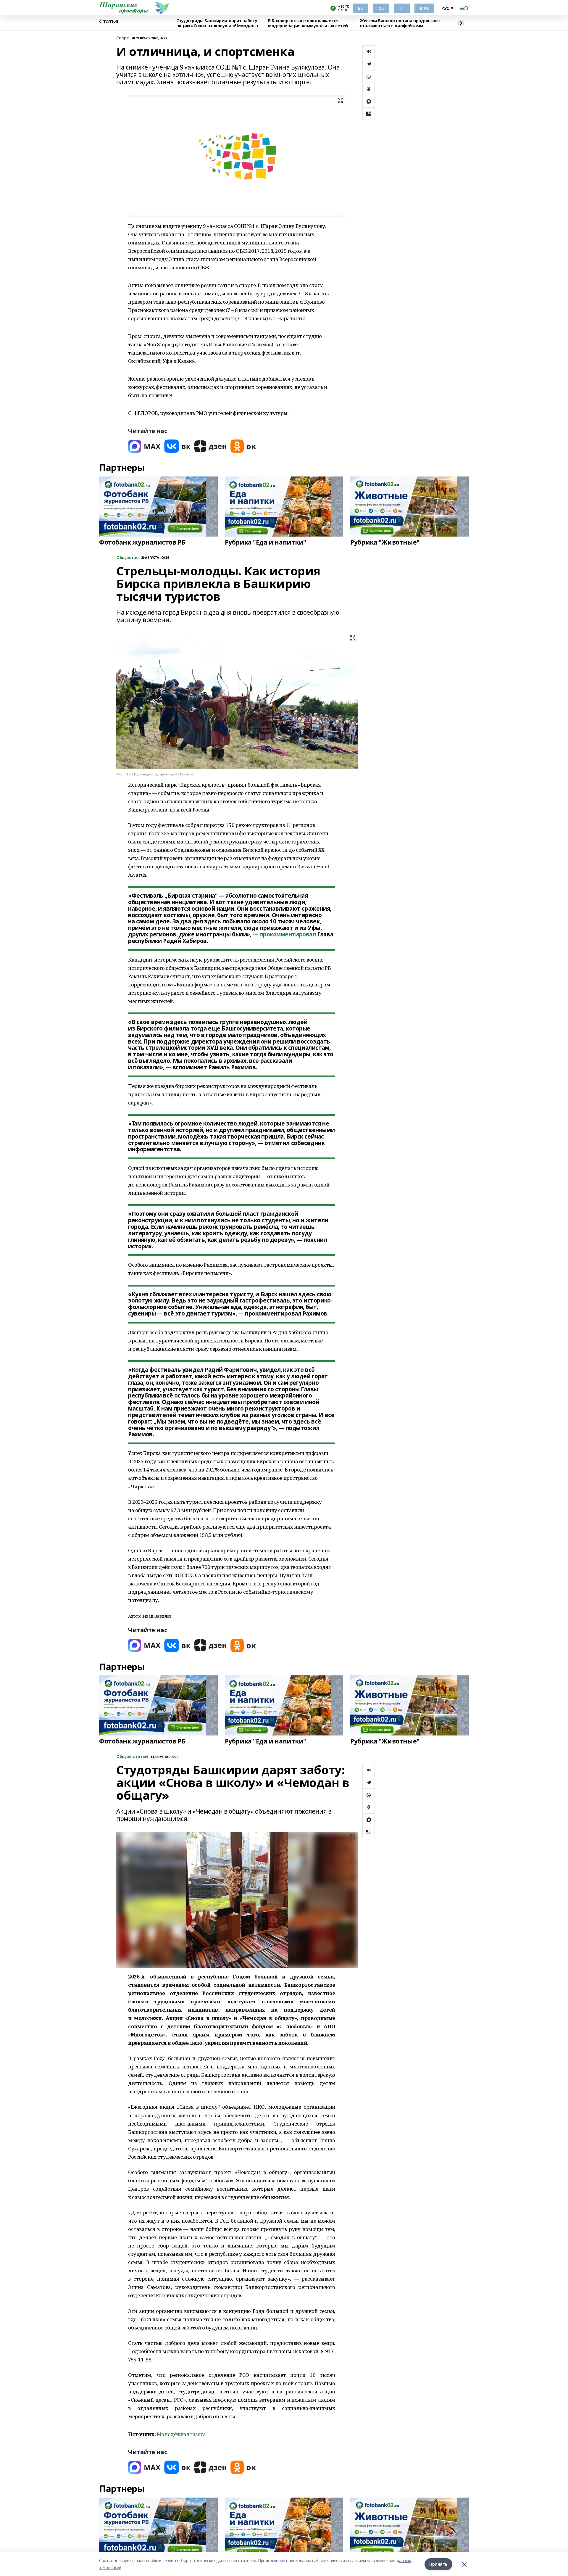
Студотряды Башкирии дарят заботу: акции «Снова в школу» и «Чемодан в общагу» (217, 23)
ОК (381, 8)
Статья (109, 22)
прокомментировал (288, 934)
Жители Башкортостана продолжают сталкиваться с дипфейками (400, 23)
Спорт (123, 38)
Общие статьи (132, 1757)
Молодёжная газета (181, 2434)
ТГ (402, 8)
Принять (438, 2564)
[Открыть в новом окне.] (144, 446)
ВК (360, 8)
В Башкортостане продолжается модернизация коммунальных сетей (308, 23)
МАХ (424, 8)
